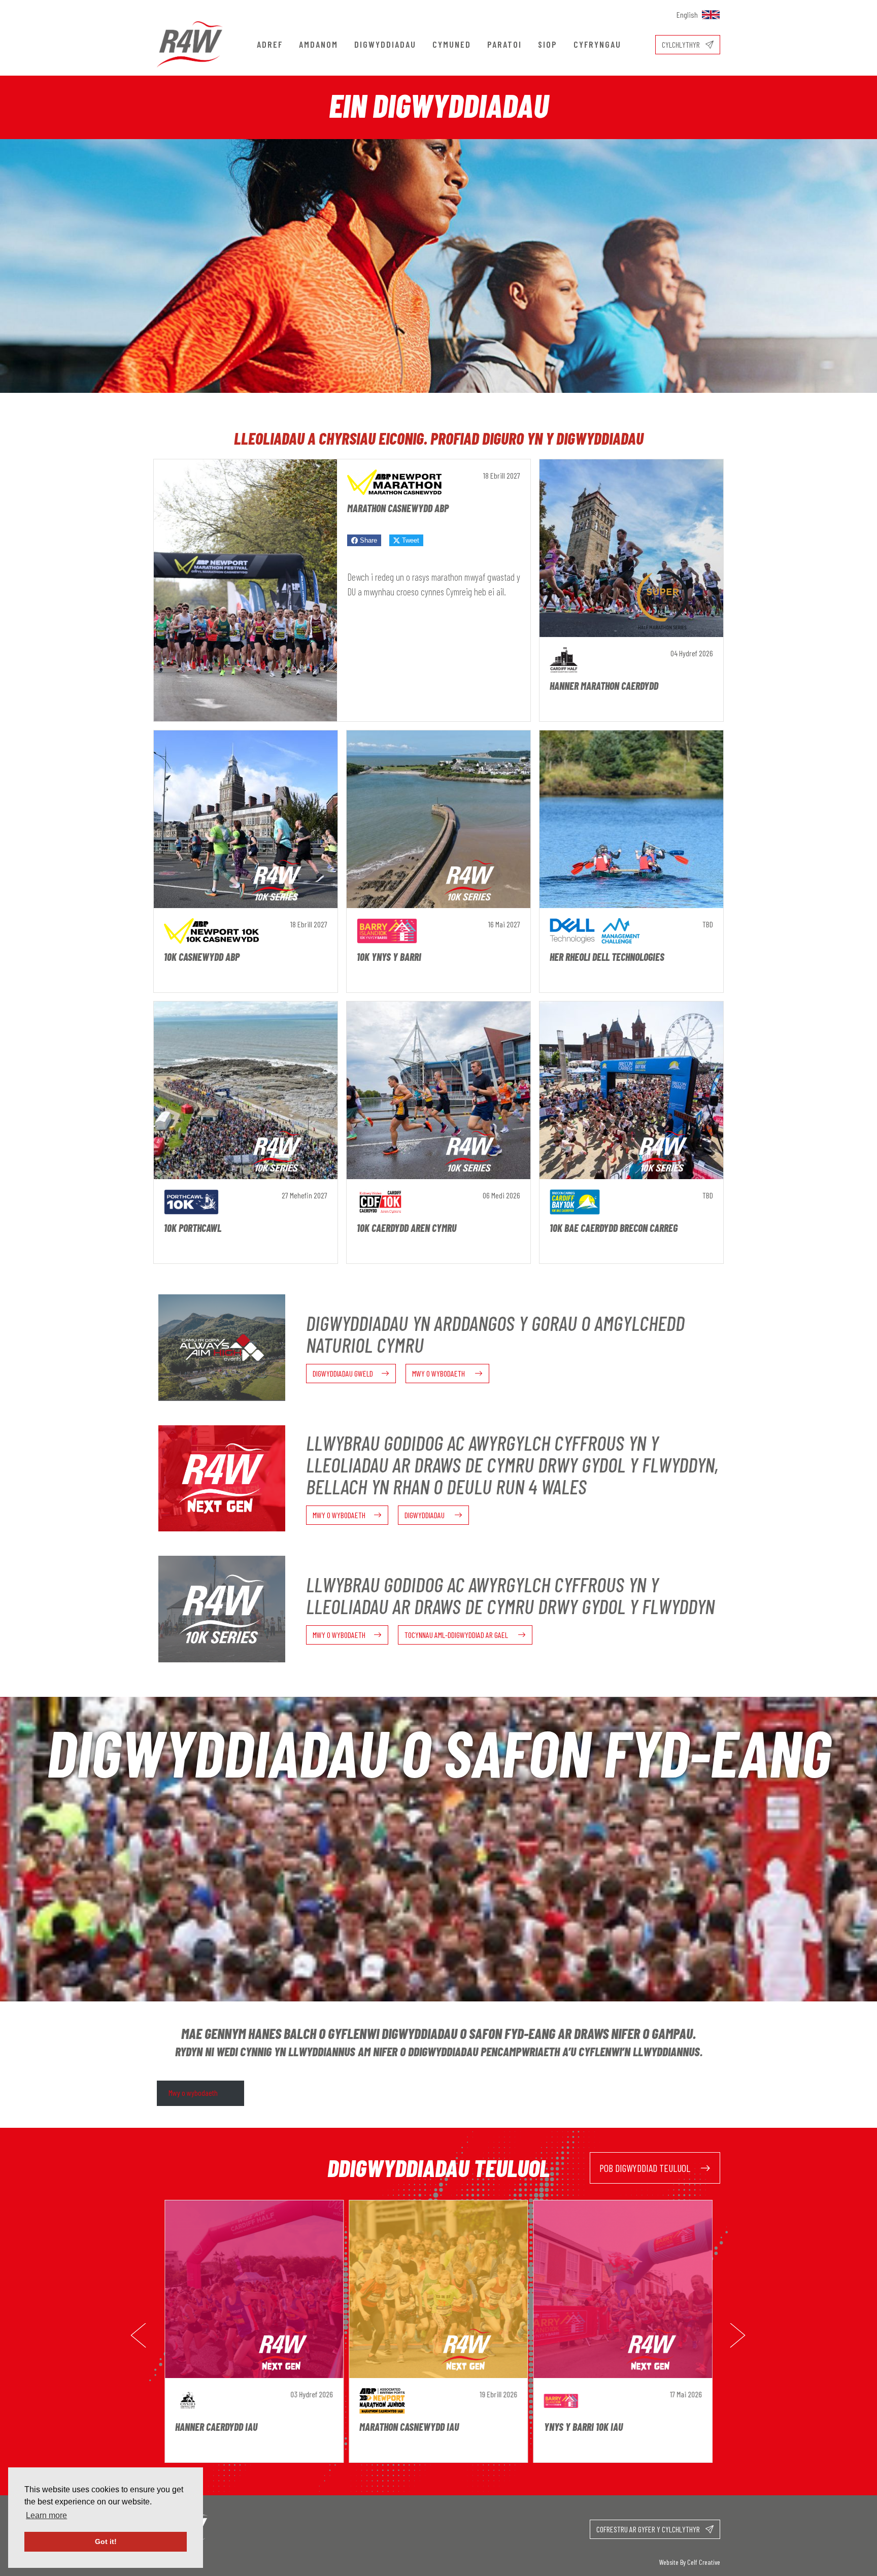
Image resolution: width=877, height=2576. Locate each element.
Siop (548, 44)
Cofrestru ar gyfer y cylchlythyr (649, 2529)
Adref (270, 44)
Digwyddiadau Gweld (343, 1373)
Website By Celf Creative (690, 2562)
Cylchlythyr (682, 44)
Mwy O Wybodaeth (439, 1373)
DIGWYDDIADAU (425, 1515)
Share (367, 540)
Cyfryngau (597, 44)
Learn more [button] (46, 2515)
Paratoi (504, 44)
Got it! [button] (106, 2541)
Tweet (410, 540)
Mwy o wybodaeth (193, 2093)
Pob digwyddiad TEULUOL (646, 2168)
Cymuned (452, 44)
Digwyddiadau (385, 44)
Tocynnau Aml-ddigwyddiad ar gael (457, 1635)
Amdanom (318, 44)
